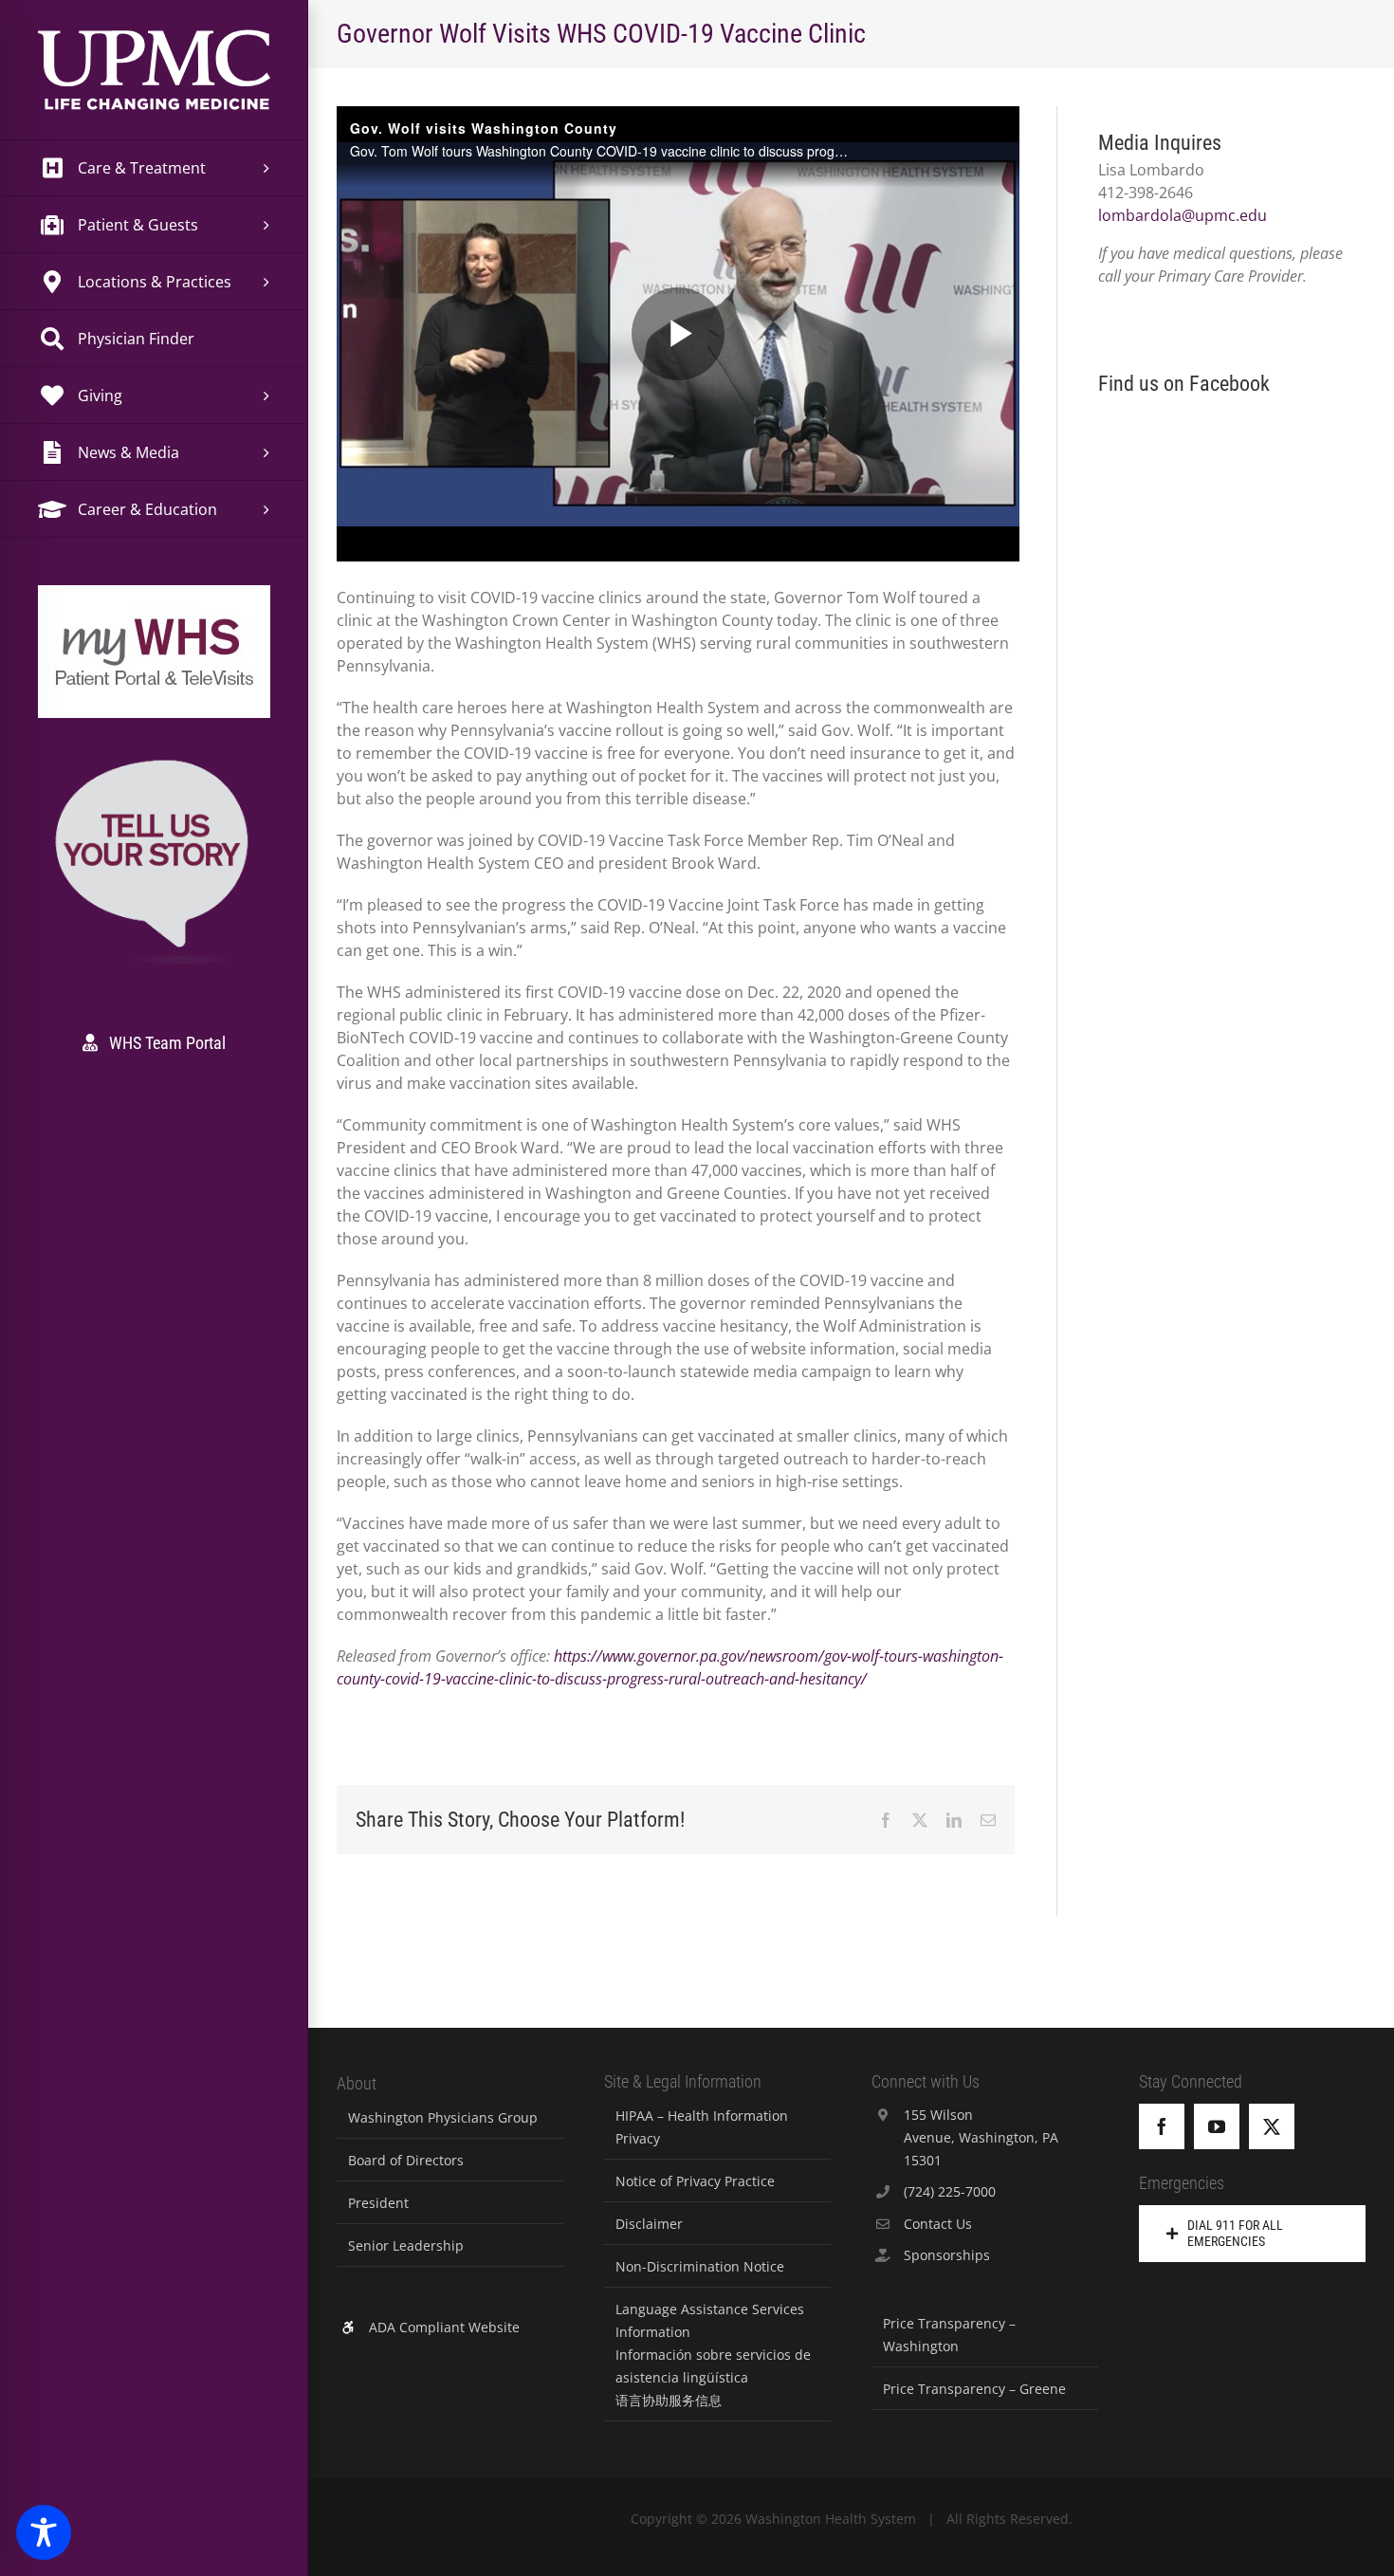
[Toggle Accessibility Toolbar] (44, 2532)
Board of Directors (406, 2160)
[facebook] (1162, 2126)
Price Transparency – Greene (974, 2389)
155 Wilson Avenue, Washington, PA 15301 (981, 2137)
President (378, 2203)
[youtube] (1217, 2126)
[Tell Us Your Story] (154, 763)
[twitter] (1272, 2126)
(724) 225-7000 (950, 2191)
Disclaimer (649, 2224)
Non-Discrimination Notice (700, 2266)
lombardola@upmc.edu (1183, 215)
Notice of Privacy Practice (695, 2181)
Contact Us (938, 2224)
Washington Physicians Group (443, 2117)
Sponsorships (947, 2255)
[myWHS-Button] (154, 611)
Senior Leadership (406, 2245)
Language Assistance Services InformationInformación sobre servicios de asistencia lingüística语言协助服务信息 (713, 2355)
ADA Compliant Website (444, 2327)
